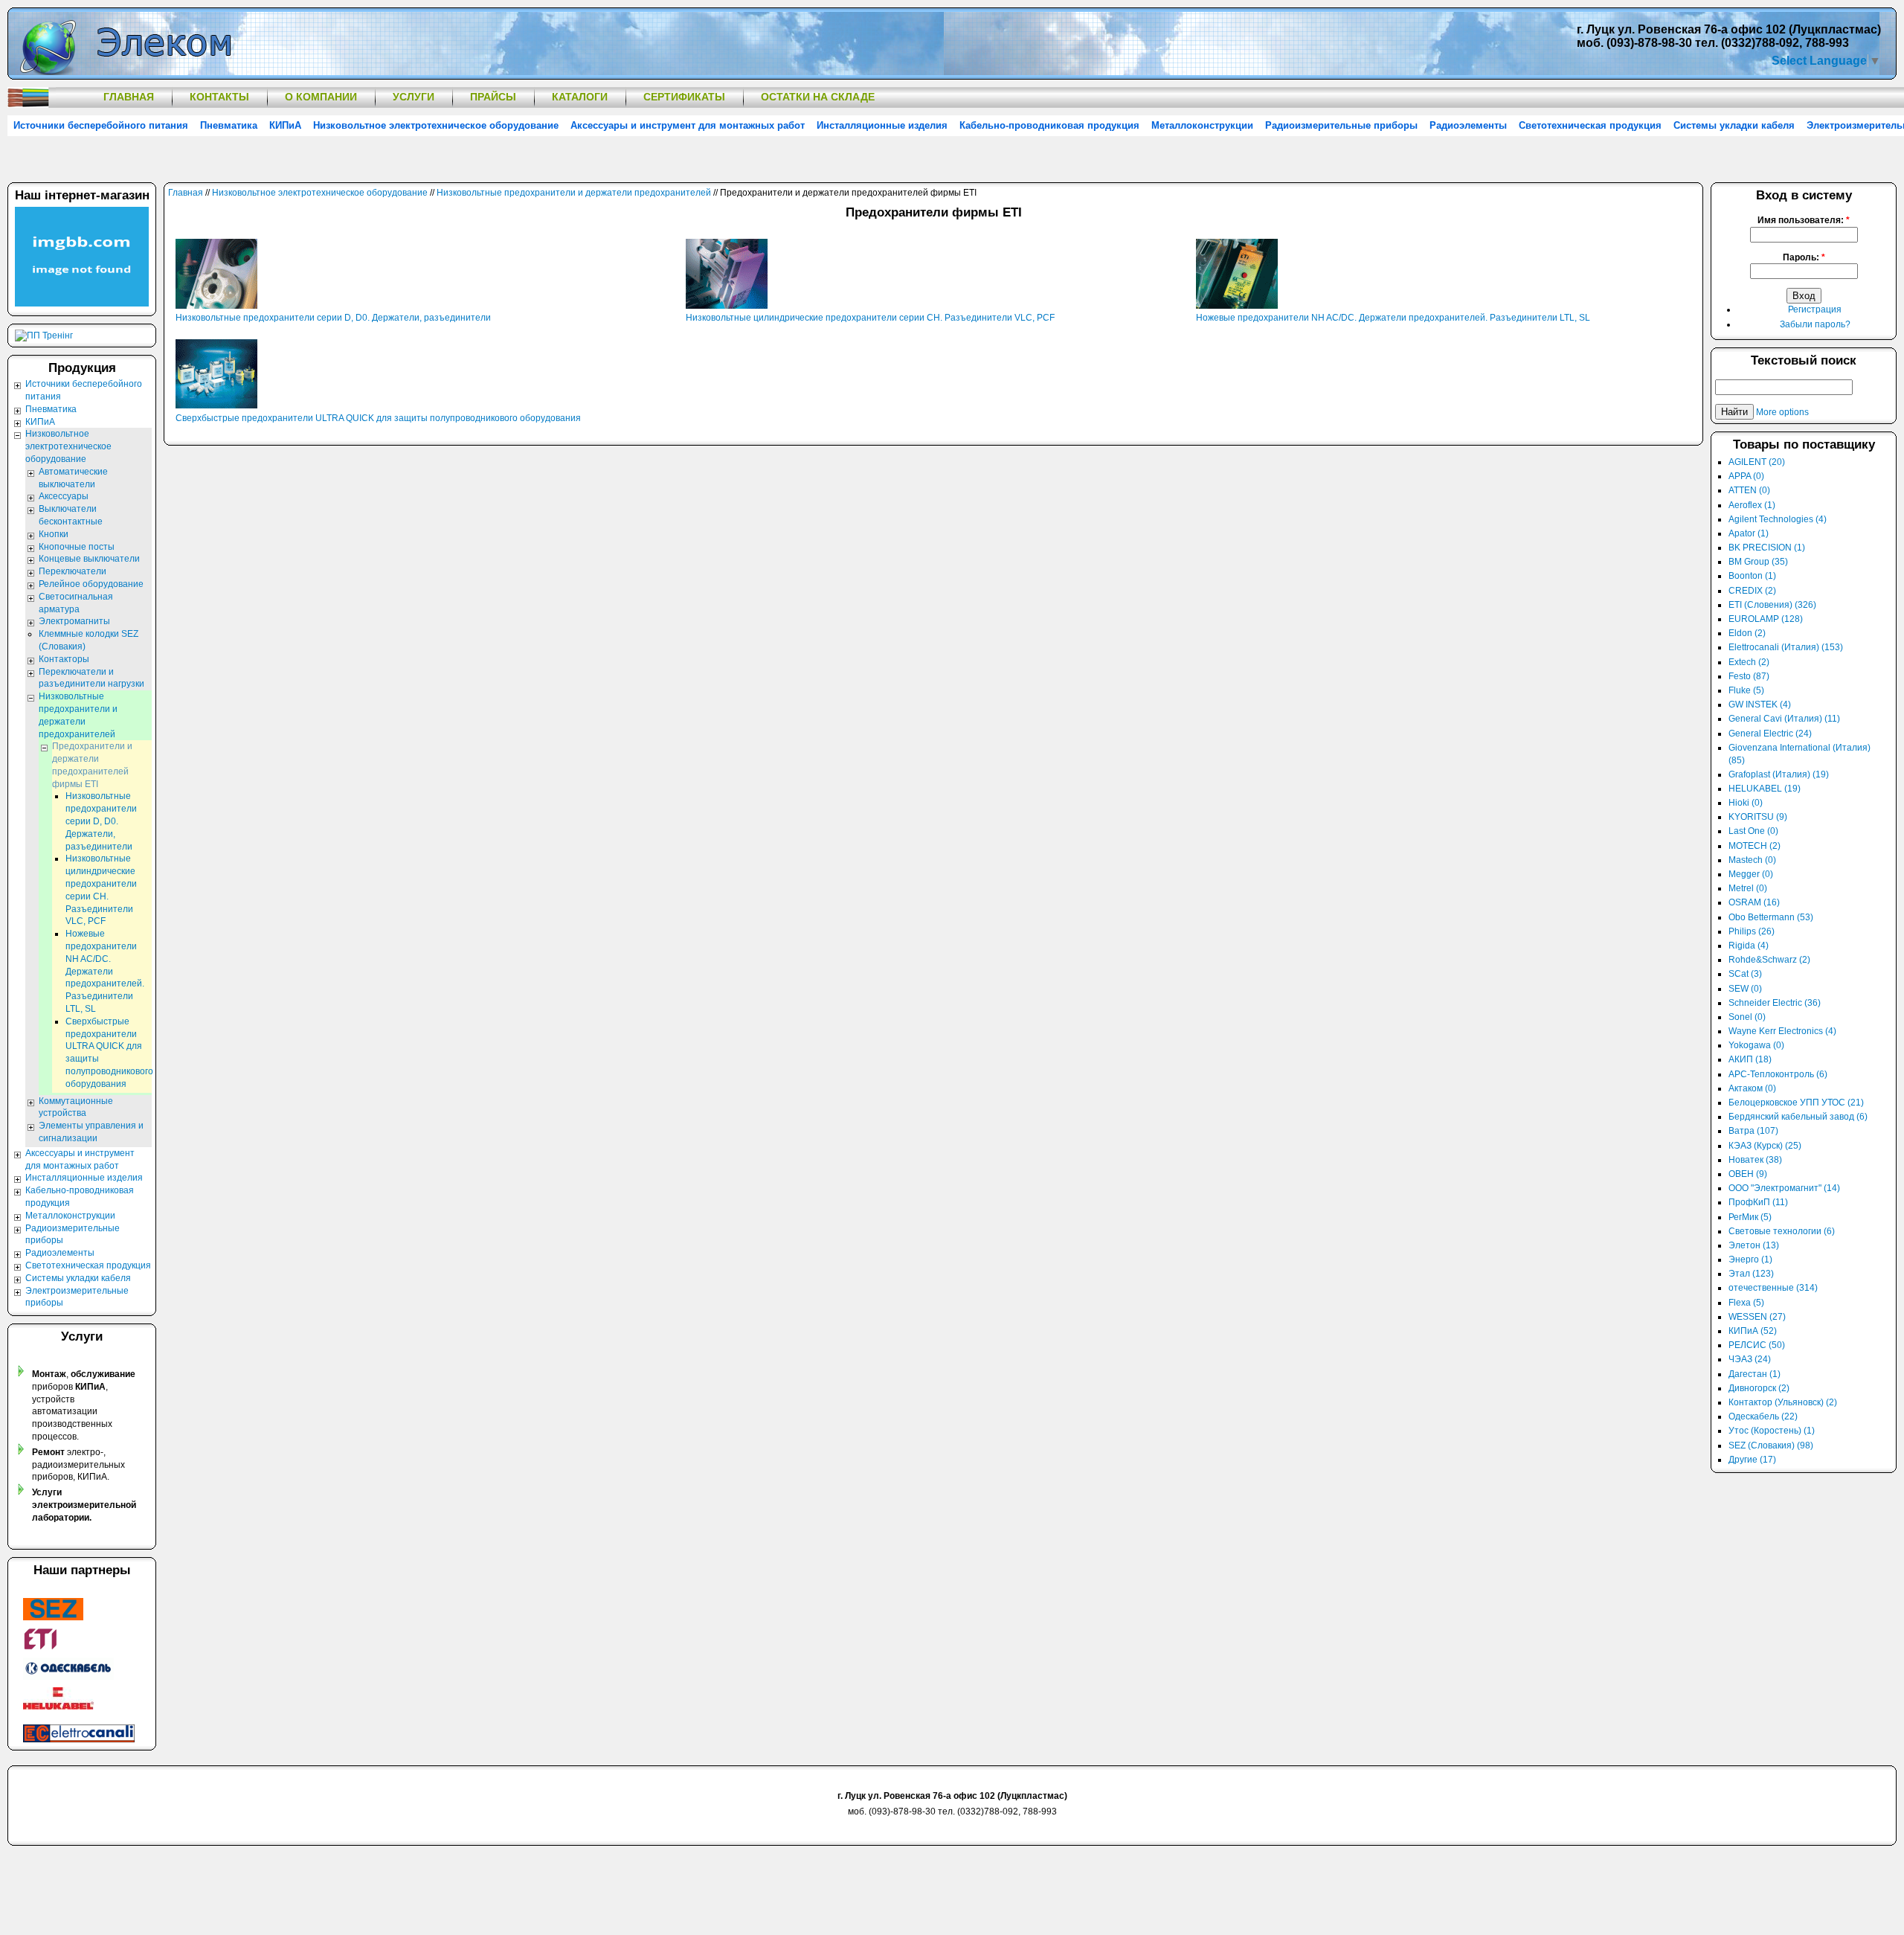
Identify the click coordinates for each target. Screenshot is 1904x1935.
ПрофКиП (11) (1758, 1202)
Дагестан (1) (1755, 1374)
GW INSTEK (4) (1760, 705)
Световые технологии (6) (1782, 1231)
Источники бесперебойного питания (101, 125)
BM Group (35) (1758, 562)
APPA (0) (1746, 476)
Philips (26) (1752, 931)
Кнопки (54, 534)
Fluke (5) (1746, 690)
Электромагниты (74, 621)
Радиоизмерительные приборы (1341, 125)
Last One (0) (1753, 831)
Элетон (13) (1754, 1245)
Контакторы (64, 659)
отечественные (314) (1773, 1288)
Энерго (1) (1750, 1259)
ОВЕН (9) (1748, 1174)
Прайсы (493, 97)
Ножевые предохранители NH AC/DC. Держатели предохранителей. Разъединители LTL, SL (1393, 318)
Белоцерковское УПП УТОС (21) (1796, 1103)
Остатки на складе (818, 97)
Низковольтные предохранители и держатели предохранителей (574, 193)
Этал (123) (1751, 1274)
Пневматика (229, 125)
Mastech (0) (1752, 860)
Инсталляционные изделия (882, 125)
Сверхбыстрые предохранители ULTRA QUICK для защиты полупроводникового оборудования (378, 418)
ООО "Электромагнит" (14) (1784, 1188)
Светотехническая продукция (1590, 125)
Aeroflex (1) (1752, 505)
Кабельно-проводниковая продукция (1049, 125)
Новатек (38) (1755, 1160)
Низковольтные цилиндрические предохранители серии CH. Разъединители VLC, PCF (870, 318)
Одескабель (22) (1763, 1416)
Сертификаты (684, 97)
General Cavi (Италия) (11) (1784, 719)
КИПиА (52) (1753, 1331)
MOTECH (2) (1755, 846)
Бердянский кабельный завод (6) (1798, 1117)
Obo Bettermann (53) (1771, 917)
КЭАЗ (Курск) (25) (1765, 1146)
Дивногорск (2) (1759, 1388)
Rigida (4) (1749, 946)
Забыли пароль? (1815, 324)
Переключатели (73, 571)
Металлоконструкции (1202, 125)
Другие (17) (1752, 1460)
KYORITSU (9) (1758, 817)
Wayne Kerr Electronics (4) (1782, 1031)
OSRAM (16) (1754, 902)
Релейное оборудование (91, 584)
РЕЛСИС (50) (1757, 1345)
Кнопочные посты (77, 547)
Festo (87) (1749, 676)
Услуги (414, 97)
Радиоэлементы (1468, 125)
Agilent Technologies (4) (1778, 519)
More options (1782, 412)
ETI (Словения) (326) (1772, 605)
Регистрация (1815, 309)
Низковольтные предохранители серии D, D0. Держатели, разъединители (333, 318)
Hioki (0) (1746, 803)
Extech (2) (1749, 662)
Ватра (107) (1753, 1131)
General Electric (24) (1770, 734)
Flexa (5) (1746, 1303)
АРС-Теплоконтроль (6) (1778, 1074)
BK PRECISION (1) (1767, 548)
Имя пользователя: (1804, 220)
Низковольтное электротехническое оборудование (436, 125)
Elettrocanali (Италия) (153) (1786, 647)
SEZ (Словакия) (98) (1771, 1445)
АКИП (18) (1750, 1059)
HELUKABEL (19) (1765, 789)
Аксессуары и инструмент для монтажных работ (688, 125)
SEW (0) (1745, 989)
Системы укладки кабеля (1734, 125)
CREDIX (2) (1752, 591)
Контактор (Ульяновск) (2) (1783, 1402)
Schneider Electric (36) (1775, 1003)
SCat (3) (1745, 974)
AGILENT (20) (1757, 462)
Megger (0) (1751, 874)
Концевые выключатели (89, 559)
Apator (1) (1749, 533)
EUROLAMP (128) (1766, 619)
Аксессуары (64, 496)
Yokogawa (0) (1756, 1045)
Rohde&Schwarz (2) (1769, 960)
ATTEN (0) (1749, 490)
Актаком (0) (1752, 1088)
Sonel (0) (1747, 1017)
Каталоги (580, 97)
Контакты (219, 97)
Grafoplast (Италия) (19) (1779, 774)
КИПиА (285, 125)
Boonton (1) (1752, 576)
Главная (129, 97)
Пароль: (1804, 257)
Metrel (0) (1748, 888)
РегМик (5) (1750, 1217)
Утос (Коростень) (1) (1772, 1431)
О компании (321, 97)
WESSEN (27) (1757, 1317)
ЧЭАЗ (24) (1750, 1359)
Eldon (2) (1747, 633)
